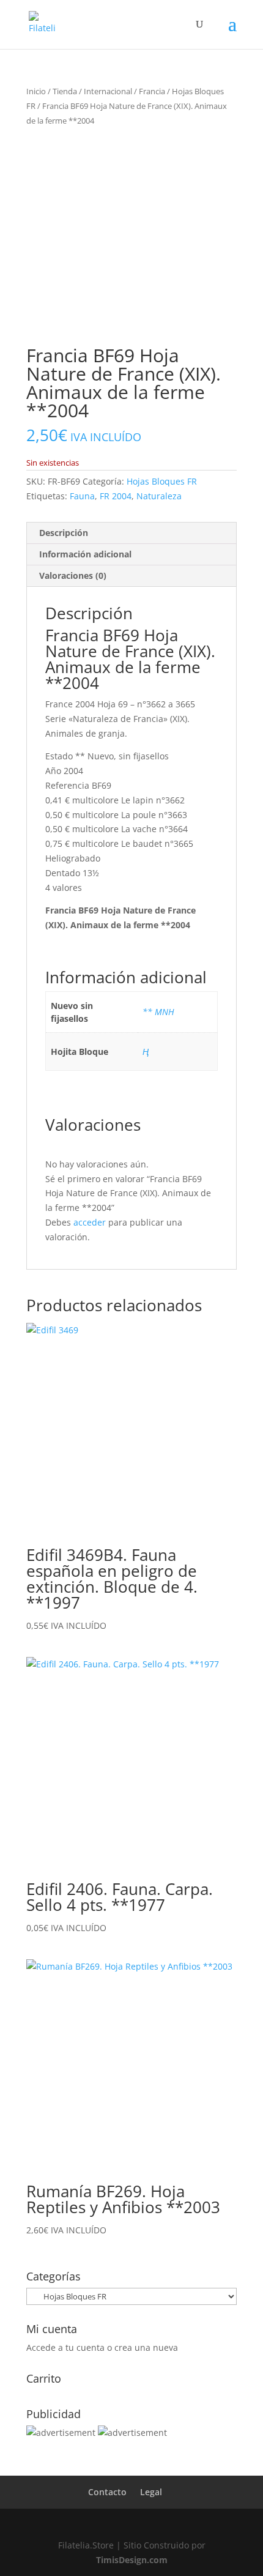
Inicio (36, 91)
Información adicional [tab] (85, 554)
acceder (90, 1222)
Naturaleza (159, 496)
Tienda (65, 91)
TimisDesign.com (132, 2560)
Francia (152, 91)
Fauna (82, 496)
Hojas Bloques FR (162, 481)
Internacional (108, 91)
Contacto (107, 2492)
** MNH (158, 1012)
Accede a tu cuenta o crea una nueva (102, 2347)
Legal (151, 2492)
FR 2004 (116, 496)
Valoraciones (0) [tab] (73, 575)
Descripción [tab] (64, 533)
